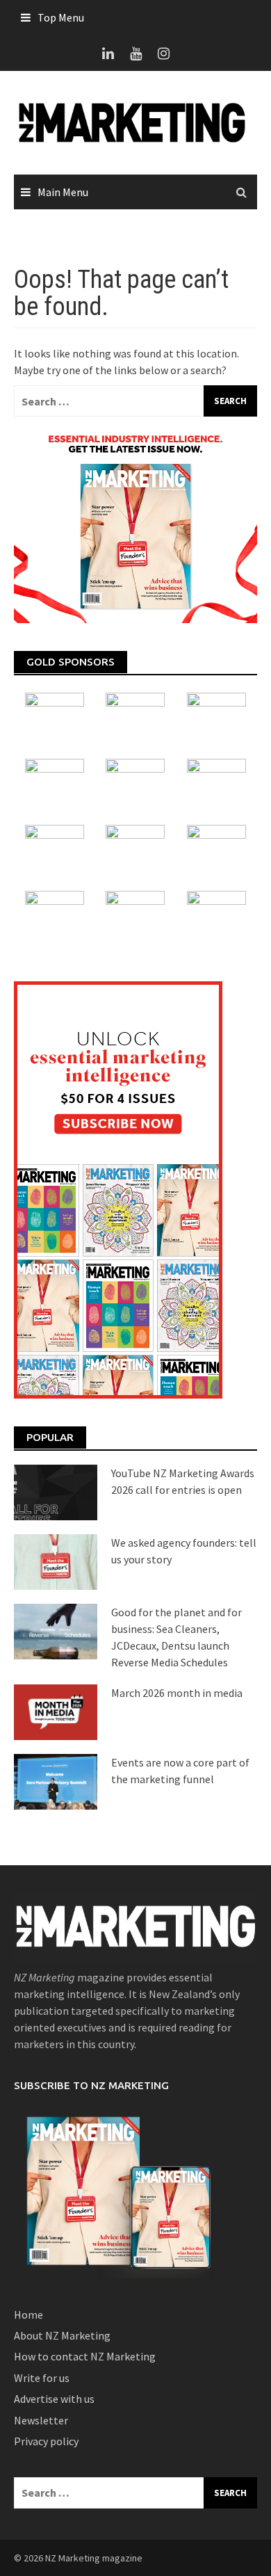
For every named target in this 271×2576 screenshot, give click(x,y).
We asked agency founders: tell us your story (184, 1551)
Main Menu (63, 192)
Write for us (42, 2378)
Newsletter (41, 2420)
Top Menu (61, 17)
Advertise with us (54, 2399)
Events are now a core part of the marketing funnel (180, 1771)
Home (28, 2315)
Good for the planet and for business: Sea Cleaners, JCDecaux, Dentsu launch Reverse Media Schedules (176, 1637)
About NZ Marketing (62, 2335)
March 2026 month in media (177, 1693)
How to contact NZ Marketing (85, 2356)
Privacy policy (46, 2441)
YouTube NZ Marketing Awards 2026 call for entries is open (183, 1481)
